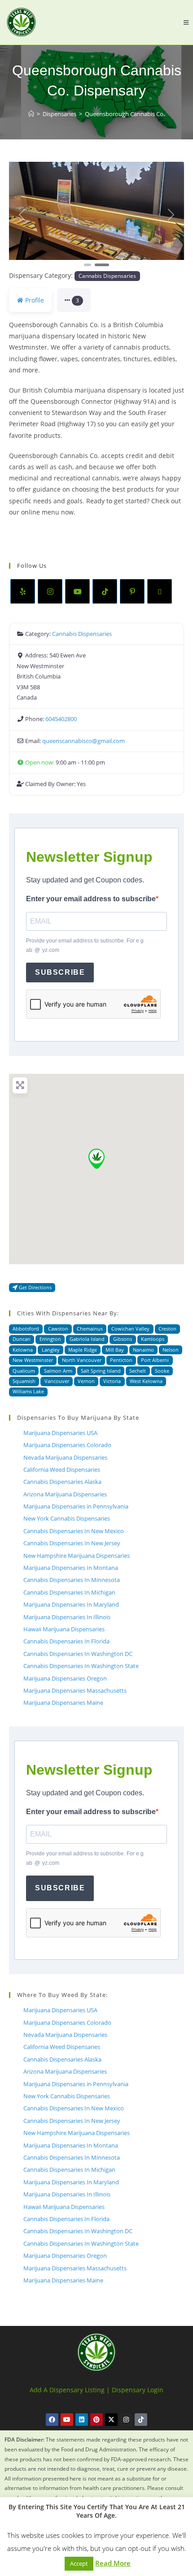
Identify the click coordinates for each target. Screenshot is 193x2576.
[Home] (31, 114)
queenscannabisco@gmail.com (83, 741)
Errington (50, 1339)
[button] (22, 215)
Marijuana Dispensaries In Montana (71, 1568)
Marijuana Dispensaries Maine (63, 1703)
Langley (51, 1350)
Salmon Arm (58, 1371)
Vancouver (57, 1381)
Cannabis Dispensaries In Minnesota (72, 1580)
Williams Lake (28, 1391)
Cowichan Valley (130, 1329)
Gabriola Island (87, 1339)
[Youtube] (77, 591)
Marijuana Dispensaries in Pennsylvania (76, 1506)
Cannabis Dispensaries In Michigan (69, 1592)
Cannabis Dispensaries (107, 276)
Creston (167, 1329)
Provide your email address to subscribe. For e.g (85, 946)
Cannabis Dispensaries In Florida (66, 1641)
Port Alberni (155, 1360)
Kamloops (153, 1339)
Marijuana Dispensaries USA (60, 1433)
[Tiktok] (141, 2420)
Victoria (112, 1381)
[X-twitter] (111, 2420)
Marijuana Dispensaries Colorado (67, 1445)
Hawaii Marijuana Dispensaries (64, 1629)
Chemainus (90, 1329)
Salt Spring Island (101, 1371)
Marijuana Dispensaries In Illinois (67, 1617)
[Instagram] (50, 591)
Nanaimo (143, 1350)
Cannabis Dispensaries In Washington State (81, 1666)
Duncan (22, 1339)
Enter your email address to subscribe (91, 899)
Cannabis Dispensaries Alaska (62, 1482)
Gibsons (123, 1339)
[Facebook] (52, 2420)
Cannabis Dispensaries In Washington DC (78, 1654)
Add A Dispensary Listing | (70, 2390)
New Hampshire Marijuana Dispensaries (77, 1556)
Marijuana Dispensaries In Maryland (71, 1604)
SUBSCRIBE (60, 972)
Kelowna (23, 1350)
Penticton (121, 1360)
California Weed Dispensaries (62, 1470)
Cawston (58, 1329)
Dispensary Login (138, 2390)
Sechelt (138, 1371)
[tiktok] (105, 591)
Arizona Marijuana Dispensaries (65, 1494)
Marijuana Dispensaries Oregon (65, 1678)
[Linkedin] (82, 2420)
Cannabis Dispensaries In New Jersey (72, 1543)
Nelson (171, 1350)
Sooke (162, 1371)
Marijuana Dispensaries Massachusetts (75, 1690)
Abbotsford (26, 1329)
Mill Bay (115, 1350)
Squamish (24, 1381)
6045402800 (61, 719)
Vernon (86, 1381)
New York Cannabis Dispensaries (67, 1518)
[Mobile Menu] (186, 22)
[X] (160, 591)
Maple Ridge (83, 1350)
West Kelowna (146, 1381)
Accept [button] (79, 2563)
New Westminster (33, 1360)
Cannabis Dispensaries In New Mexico (74, 1531)
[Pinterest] (132, 591)
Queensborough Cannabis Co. (125, 114)
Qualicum (24, 1371)
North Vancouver (82, 1360)
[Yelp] (23, 591)
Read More (113, 2563)
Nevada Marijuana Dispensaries (65, 1457)
